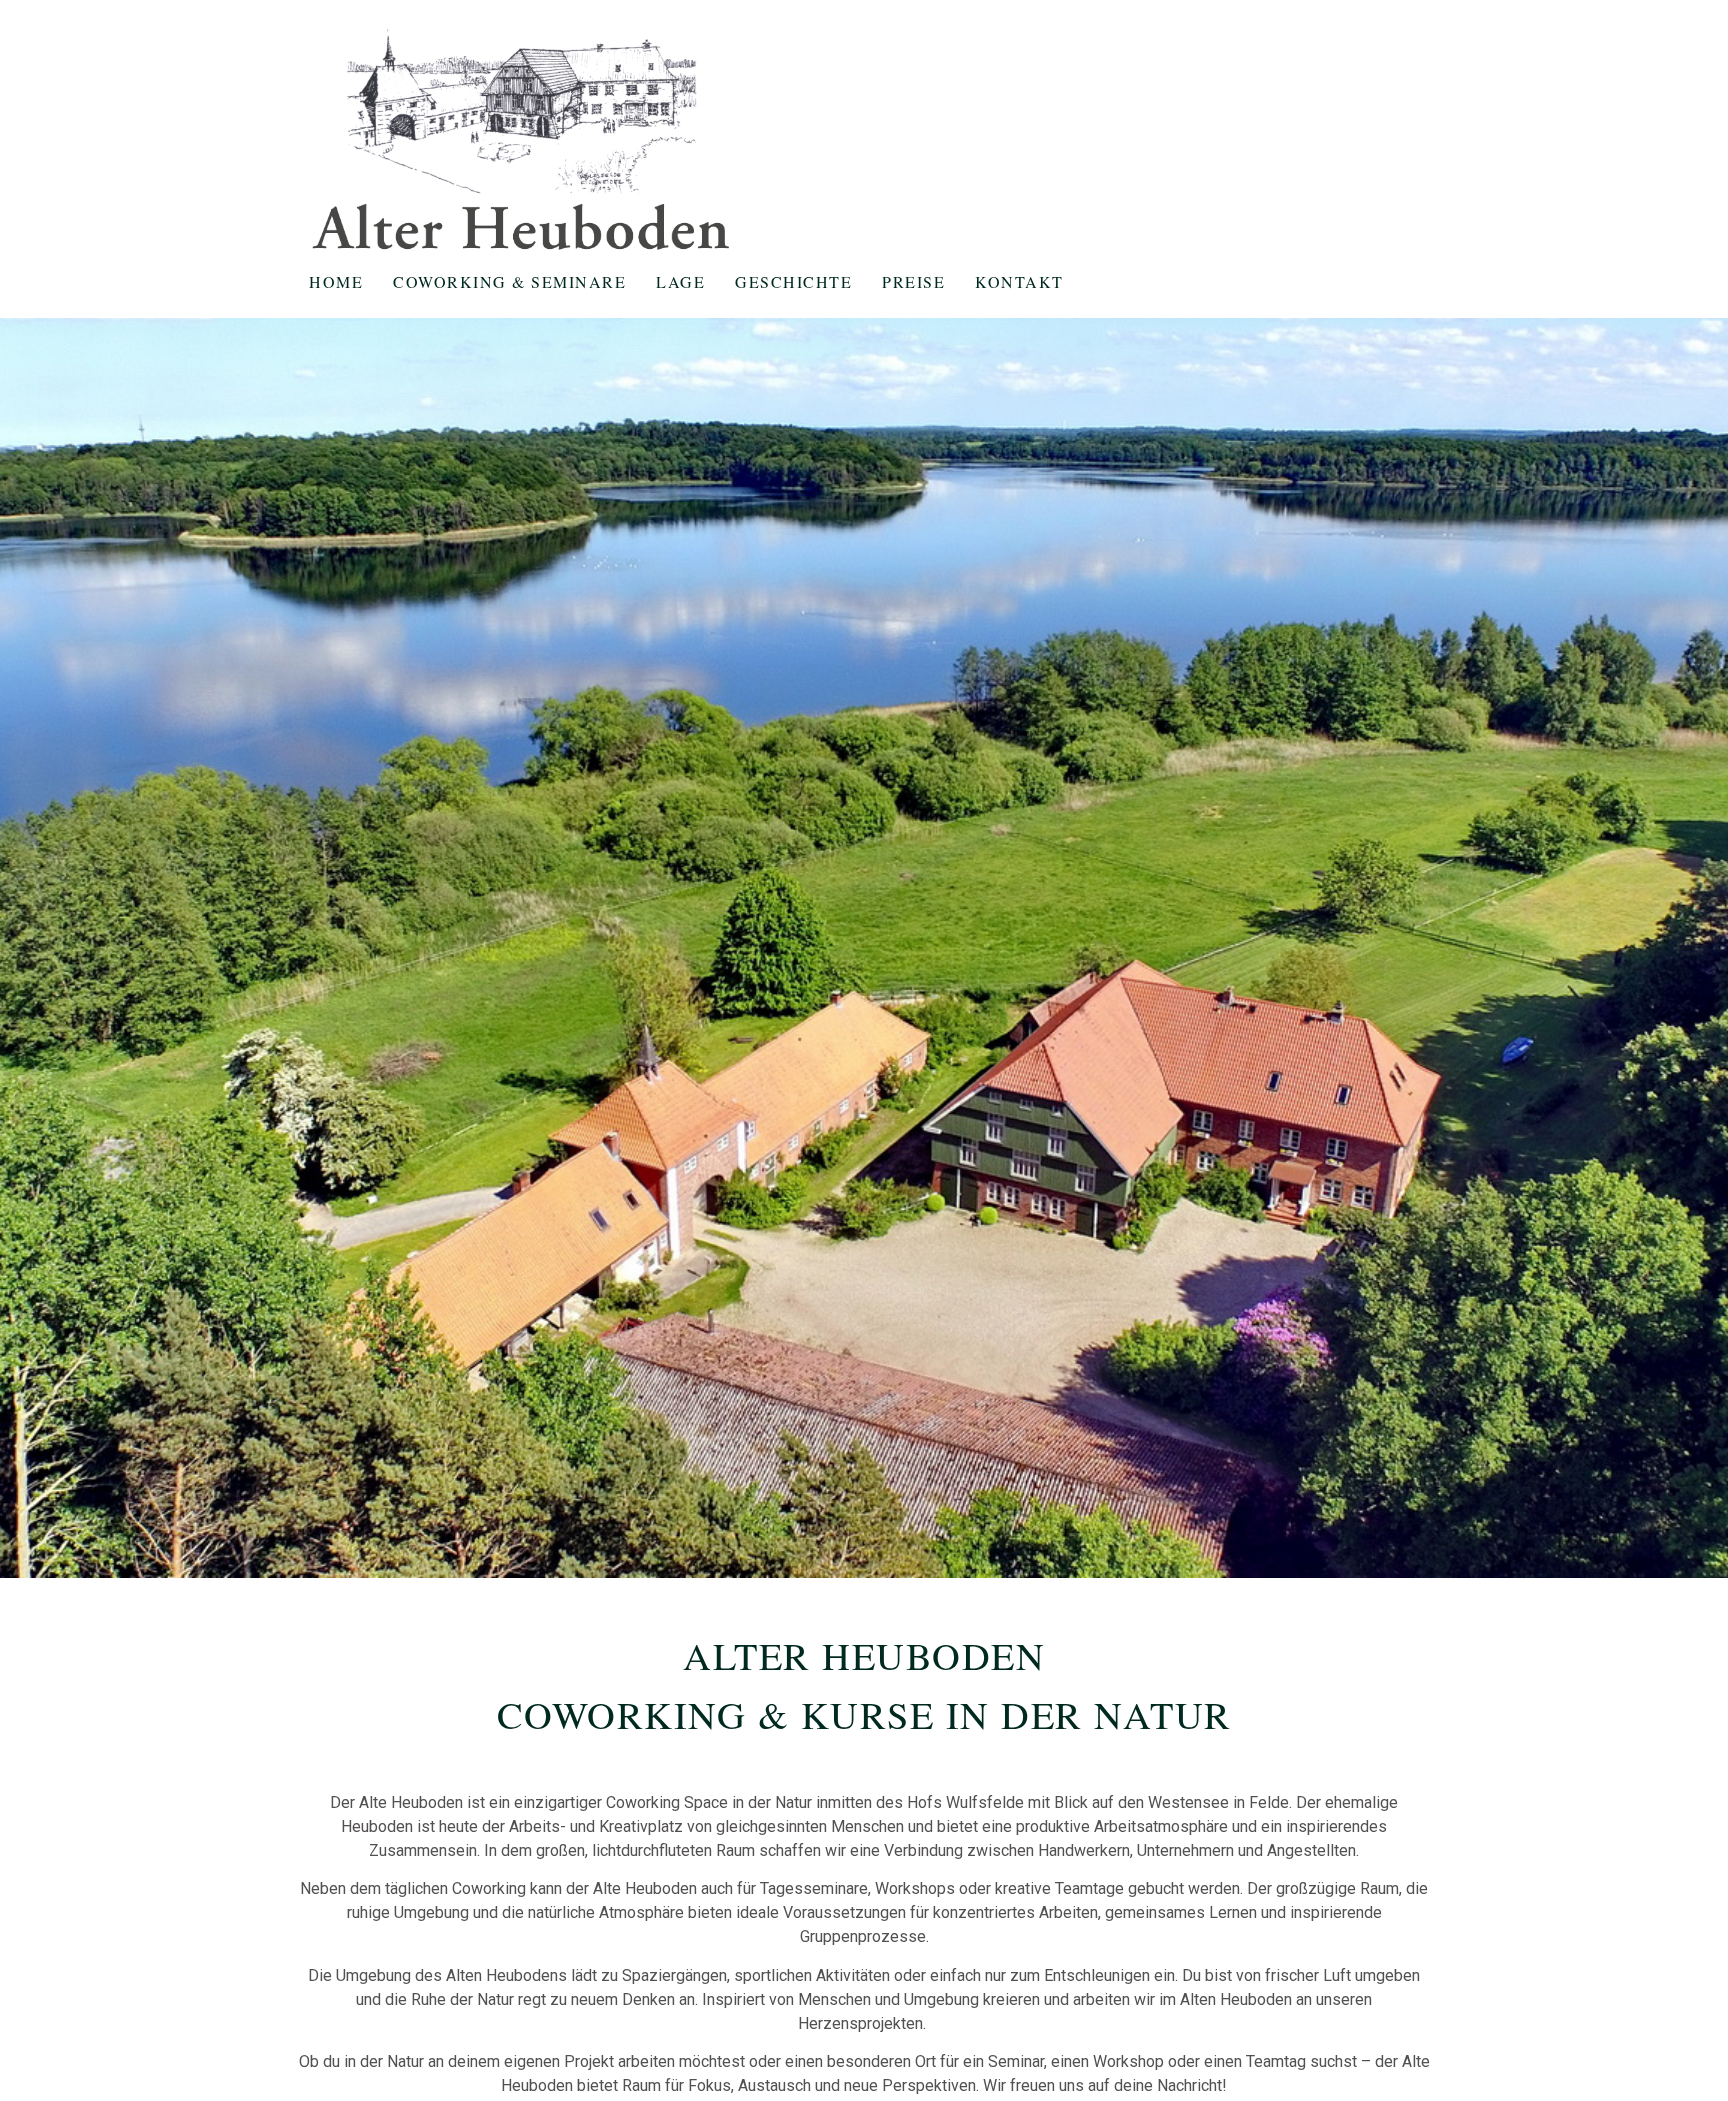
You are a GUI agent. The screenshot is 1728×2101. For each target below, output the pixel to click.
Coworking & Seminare (509, 281)
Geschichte (793, 281)
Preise (913, 281)
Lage (680, 281)
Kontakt (1019, 281)
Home (336, 281)
